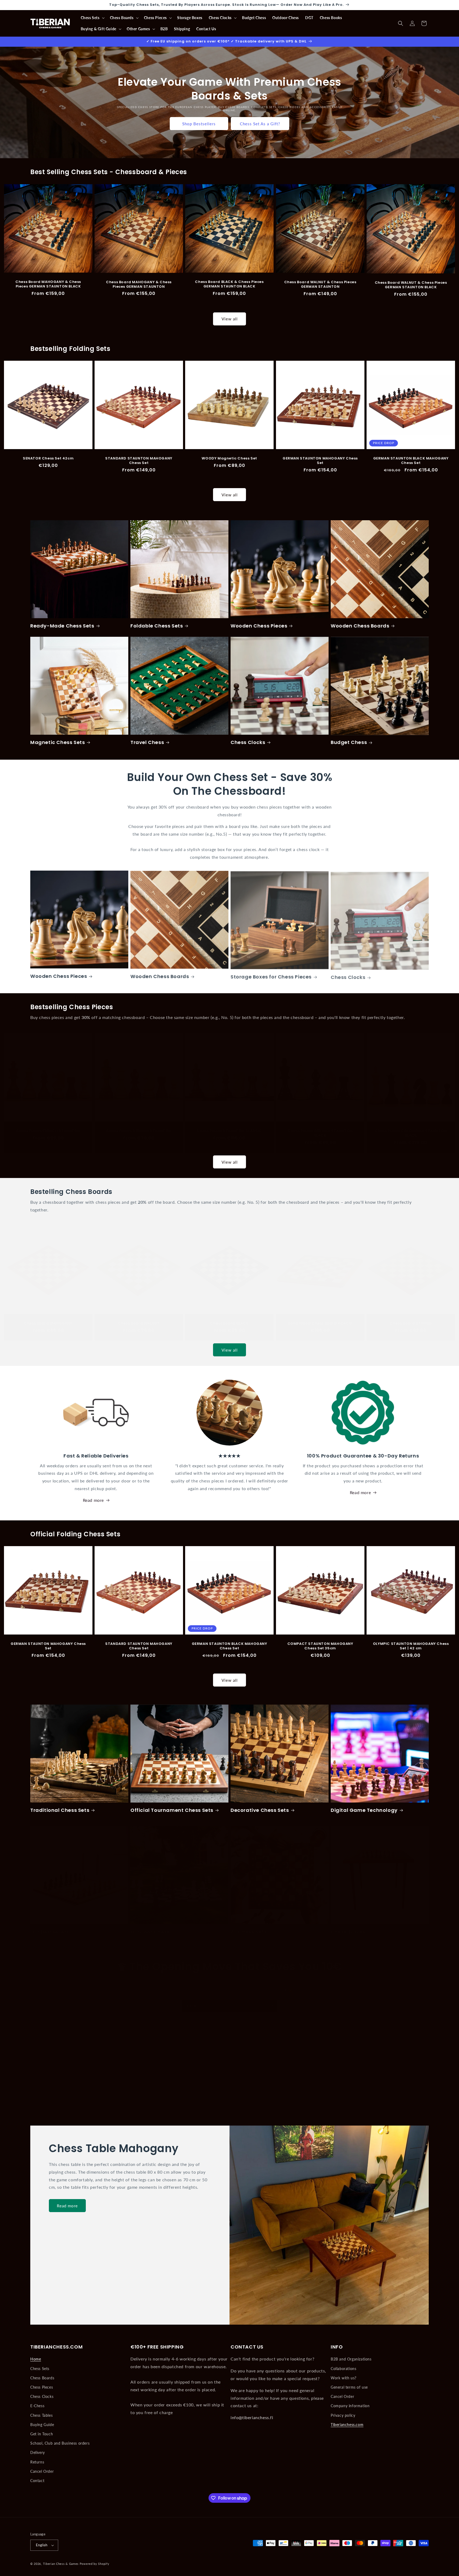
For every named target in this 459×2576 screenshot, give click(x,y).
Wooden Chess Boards (360, 626)
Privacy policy (343, 2415)
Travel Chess (147, 742)
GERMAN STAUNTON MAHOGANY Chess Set (320, 461)
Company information (350, 2406)
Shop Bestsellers (199, 123)
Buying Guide (42, 2425)
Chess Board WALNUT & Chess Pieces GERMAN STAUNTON (320, 285)
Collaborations (343, 2369)
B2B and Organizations (351, 2359)
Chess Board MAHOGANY (48, 1318)
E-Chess (37, 2406)
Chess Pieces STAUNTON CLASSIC (229, 1126)
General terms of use (349, 2387)
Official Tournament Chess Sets (172, 1810)
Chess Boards (42, 2378)
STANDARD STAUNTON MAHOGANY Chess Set (139, 461)
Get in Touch (42, 2434)
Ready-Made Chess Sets (62, 626)
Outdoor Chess (150, 1927)
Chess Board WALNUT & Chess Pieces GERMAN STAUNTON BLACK (411, 285)
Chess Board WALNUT (139, 1318)
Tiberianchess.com (347, 2425)
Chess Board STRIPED (411, 1318)
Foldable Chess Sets (157, 626)
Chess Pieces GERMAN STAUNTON (139, 1126)
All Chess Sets (249, 1927)
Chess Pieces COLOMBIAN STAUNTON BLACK (411, 1128)
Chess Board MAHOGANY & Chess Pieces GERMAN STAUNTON (139, 284)
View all (230, 319)
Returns (37, 2462)
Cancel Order (42, 2471)
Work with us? (344, 2378)
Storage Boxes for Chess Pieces (271, 976)
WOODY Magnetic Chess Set (229, 459)
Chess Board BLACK (229, 1318)
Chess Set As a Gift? (260, 123)
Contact (37, 2481)
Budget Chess (349, 742)
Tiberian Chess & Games (61, 2564)
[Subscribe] (271, 2000)
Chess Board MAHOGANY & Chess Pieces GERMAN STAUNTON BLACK (48, 284)
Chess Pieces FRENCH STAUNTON (48, 1126)
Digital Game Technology (364, 1810)
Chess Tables (348, 1927)
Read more (93, 1500)
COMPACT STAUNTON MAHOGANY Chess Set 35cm (320, 1646)
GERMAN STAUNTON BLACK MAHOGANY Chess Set (411, 461)
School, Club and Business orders (60, 2443)
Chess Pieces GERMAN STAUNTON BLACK (320, 1128)
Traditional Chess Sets (60, 1810)
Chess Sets (40, 2369)
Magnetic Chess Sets (58, 742)
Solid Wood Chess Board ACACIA (320, 1318)
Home (36, 2359)
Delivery (38, 2452)
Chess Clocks (248, 742)
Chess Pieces (42, 2387)
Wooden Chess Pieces (259, 626)
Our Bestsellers (50, 1927)
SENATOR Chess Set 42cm (48, 459)
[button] (92, 18)
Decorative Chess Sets (260, 1810)
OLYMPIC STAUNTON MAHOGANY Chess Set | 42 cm (411, 1646)
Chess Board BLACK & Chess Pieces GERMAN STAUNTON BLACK (229, 284)
